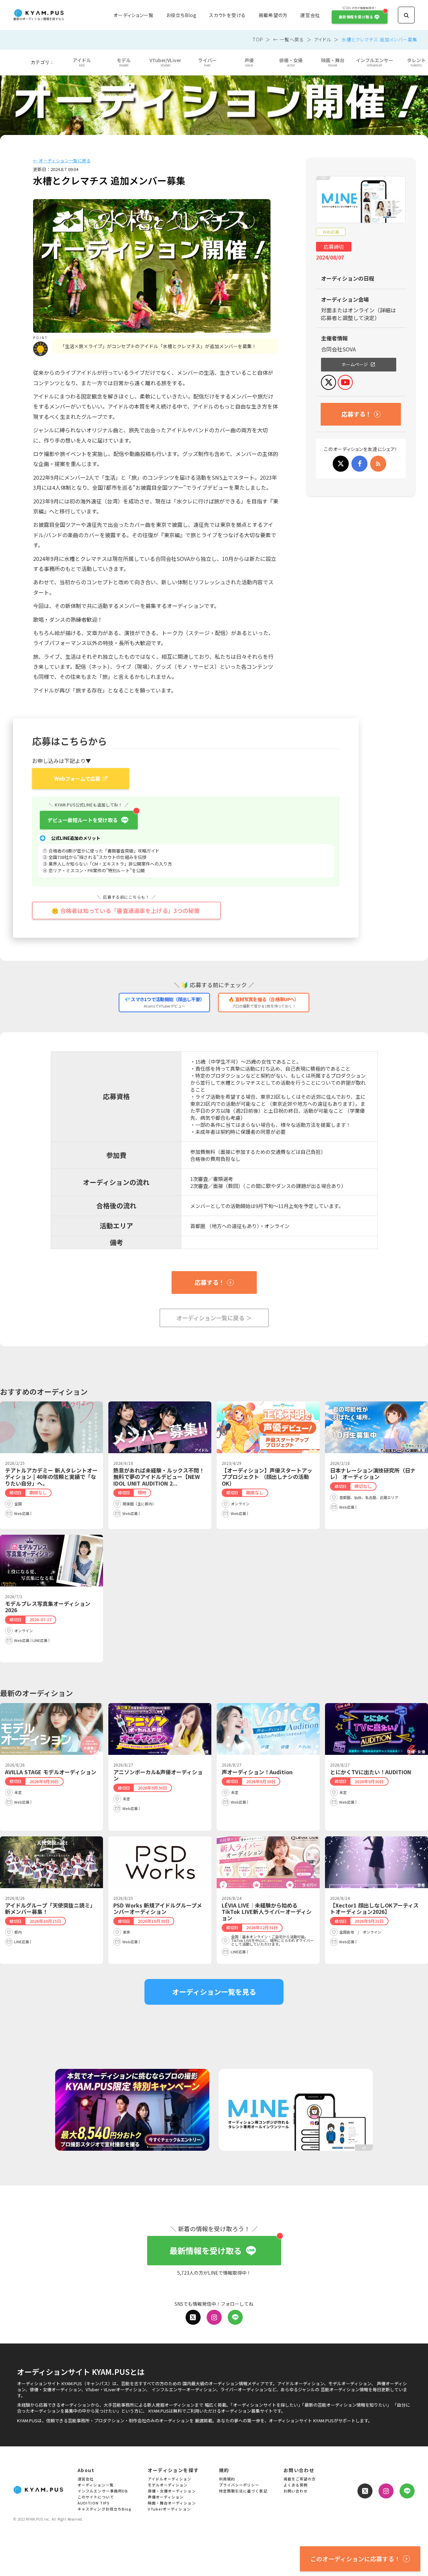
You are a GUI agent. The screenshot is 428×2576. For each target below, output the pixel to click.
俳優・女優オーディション (172, 2491)
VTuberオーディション (169, 2509)
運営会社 (310, 15)
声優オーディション (166, 2497)
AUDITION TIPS (94, 2503)
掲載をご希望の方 (300, 2479)
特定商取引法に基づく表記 (243, 2491)
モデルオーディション (168, 2485)
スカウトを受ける (227, 15)
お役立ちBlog (181, 15)
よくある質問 (296, 2485)
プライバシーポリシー (239, 2485)
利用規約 (227, 2479)
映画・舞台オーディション (172, 2503)
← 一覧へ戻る (289, 39)
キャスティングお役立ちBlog (105, 2509)
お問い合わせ (296, 2491)
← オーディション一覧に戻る (62, 161)
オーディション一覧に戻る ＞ (214, 1318)
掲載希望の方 (273, 15)
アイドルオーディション (170, 2479)
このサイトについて (96, 2497)
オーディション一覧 (133, 15)
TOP (258, 39)
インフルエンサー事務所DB (103, 2491)
